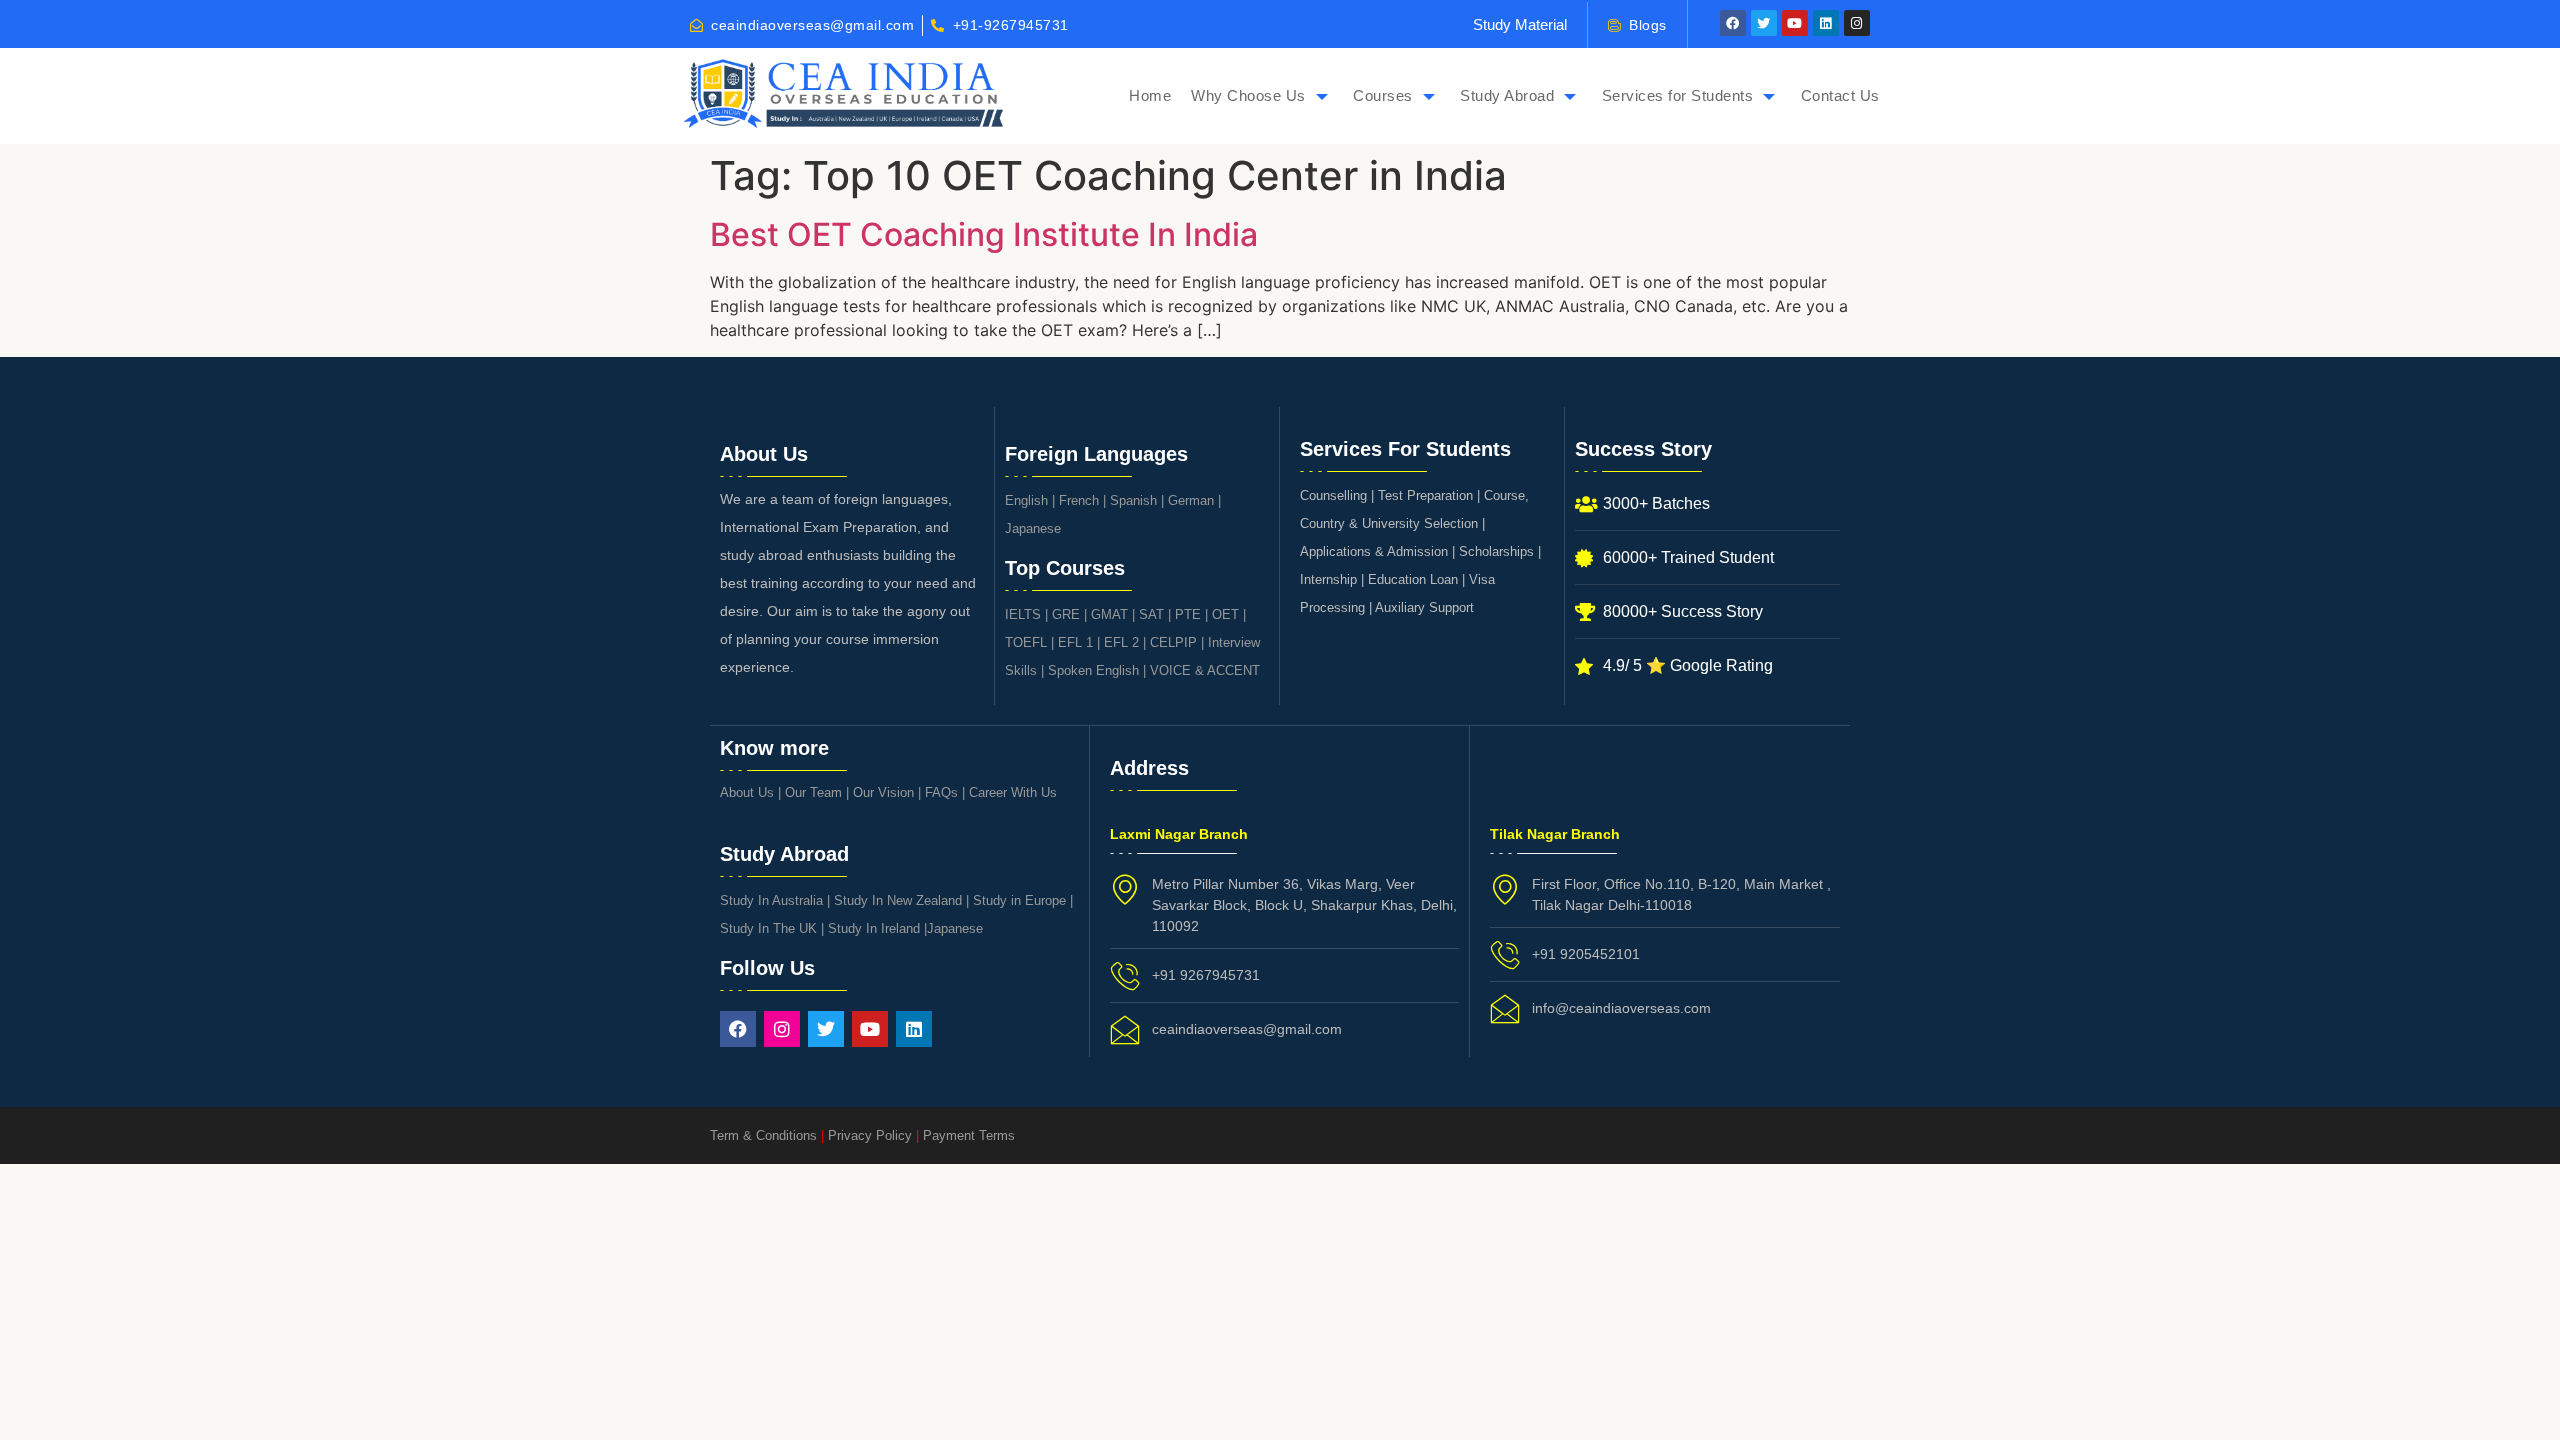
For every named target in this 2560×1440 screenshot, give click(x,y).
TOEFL (1026, 642)
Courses (1383, 95)
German (1191, 500)
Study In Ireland (874, 928)
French (1079, 500)
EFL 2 (1121, 642)
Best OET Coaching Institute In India (984, 234)
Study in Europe (1019, 900)
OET (1225, 614)
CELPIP (1173, 642)
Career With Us (1013, 792)
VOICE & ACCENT (1205, 670)
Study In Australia (771, 900)
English (1026, 500)
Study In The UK (768, 928)
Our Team (813, 792)
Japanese (1033, 528)
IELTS (1023, 614)
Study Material (1520, 24)
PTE (1188, 614)
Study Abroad (1507, 95)
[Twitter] (1764, 23)
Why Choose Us (1248, 95)
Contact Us (1840, 95)
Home (1150, 95)
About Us (747, 792)
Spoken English (1093, 670)
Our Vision (883, 792)
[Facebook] (1733, 23)
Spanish (1133, 500)
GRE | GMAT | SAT (1108, 614)
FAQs (941, 792)
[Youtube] (1795, 23)
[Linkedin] (1826, 23)
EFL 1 (1075, 642)
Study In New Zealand (898, 900)
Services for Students (1678, 95)
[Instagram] (1857, 23)
